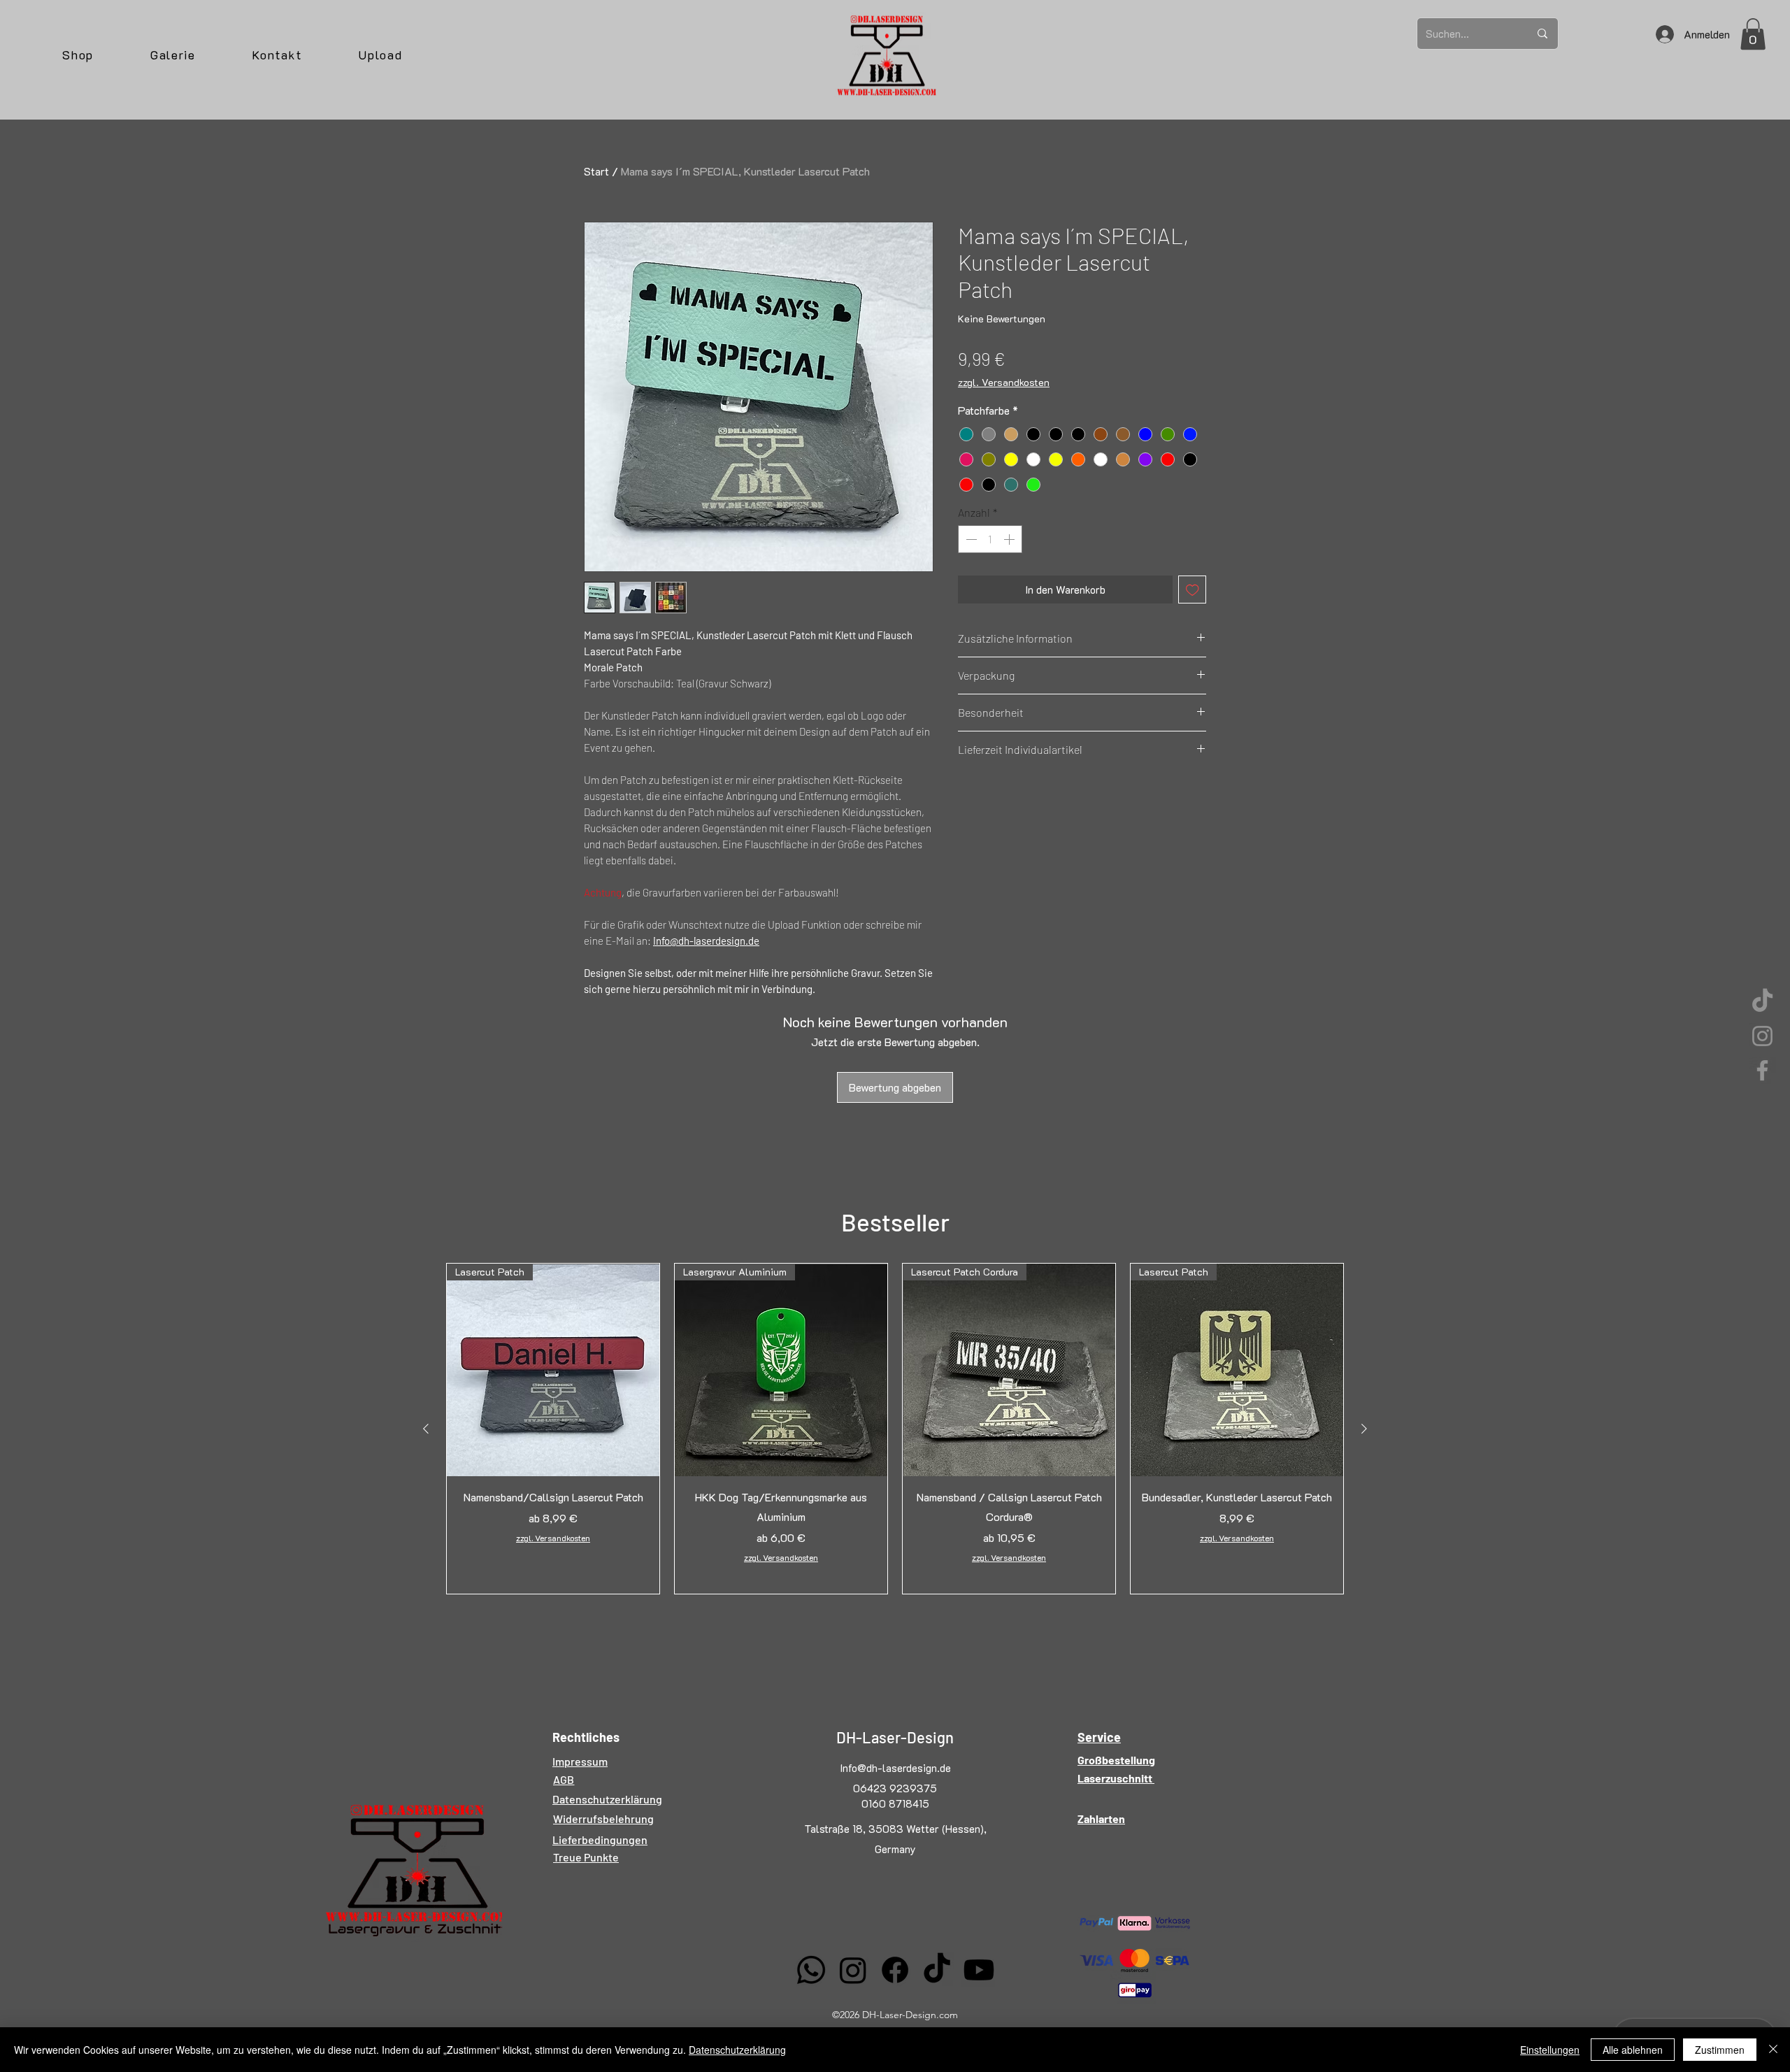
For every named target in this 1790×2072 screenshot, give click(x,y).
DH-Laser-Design (895, 1737)
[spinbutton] (990, 539)
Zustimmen (1720, 2050)
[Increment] (1010, 539)
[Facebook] (1762, 1070)
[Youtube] (979, 1970)
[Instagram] (1762, 1036)
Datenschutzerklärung (737, 2050)
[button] (1753, 34)
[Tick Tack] (1762, 1002)
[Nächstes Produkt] (1364, 1429)
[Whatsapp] (811, 1970)
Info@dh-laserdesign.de (895, 1768)
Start (596, 171)
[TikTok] (937, 1970)
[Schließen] (1773, 2050)
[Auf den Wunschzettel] (1193, 590)
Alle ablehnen (1633, 2050)
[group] (895, 1429)
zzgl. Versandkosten (1004, 382)
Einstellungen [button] (1550, 2050)
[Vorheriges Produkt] (426, 1429)
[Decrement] (970, 539)
